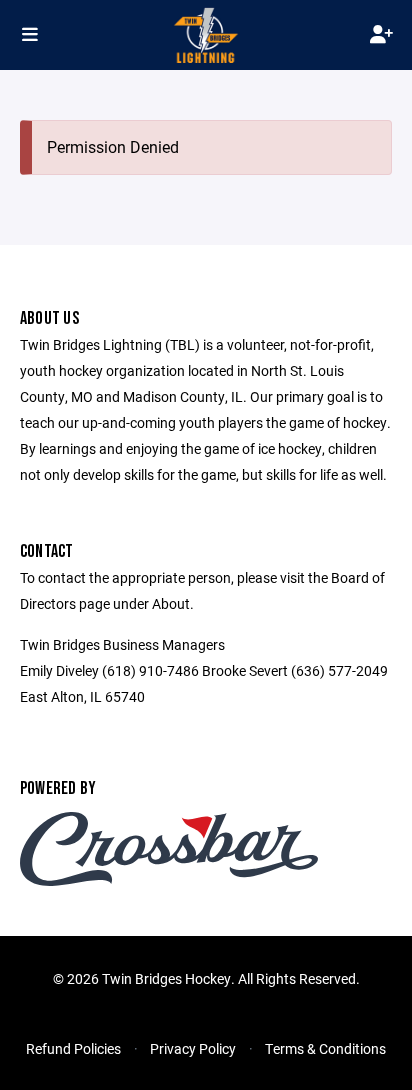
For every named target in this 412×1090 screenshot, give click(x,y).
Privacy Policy (193, 1048)
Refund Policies (73, 1048)
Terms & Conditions (325, 1048)
